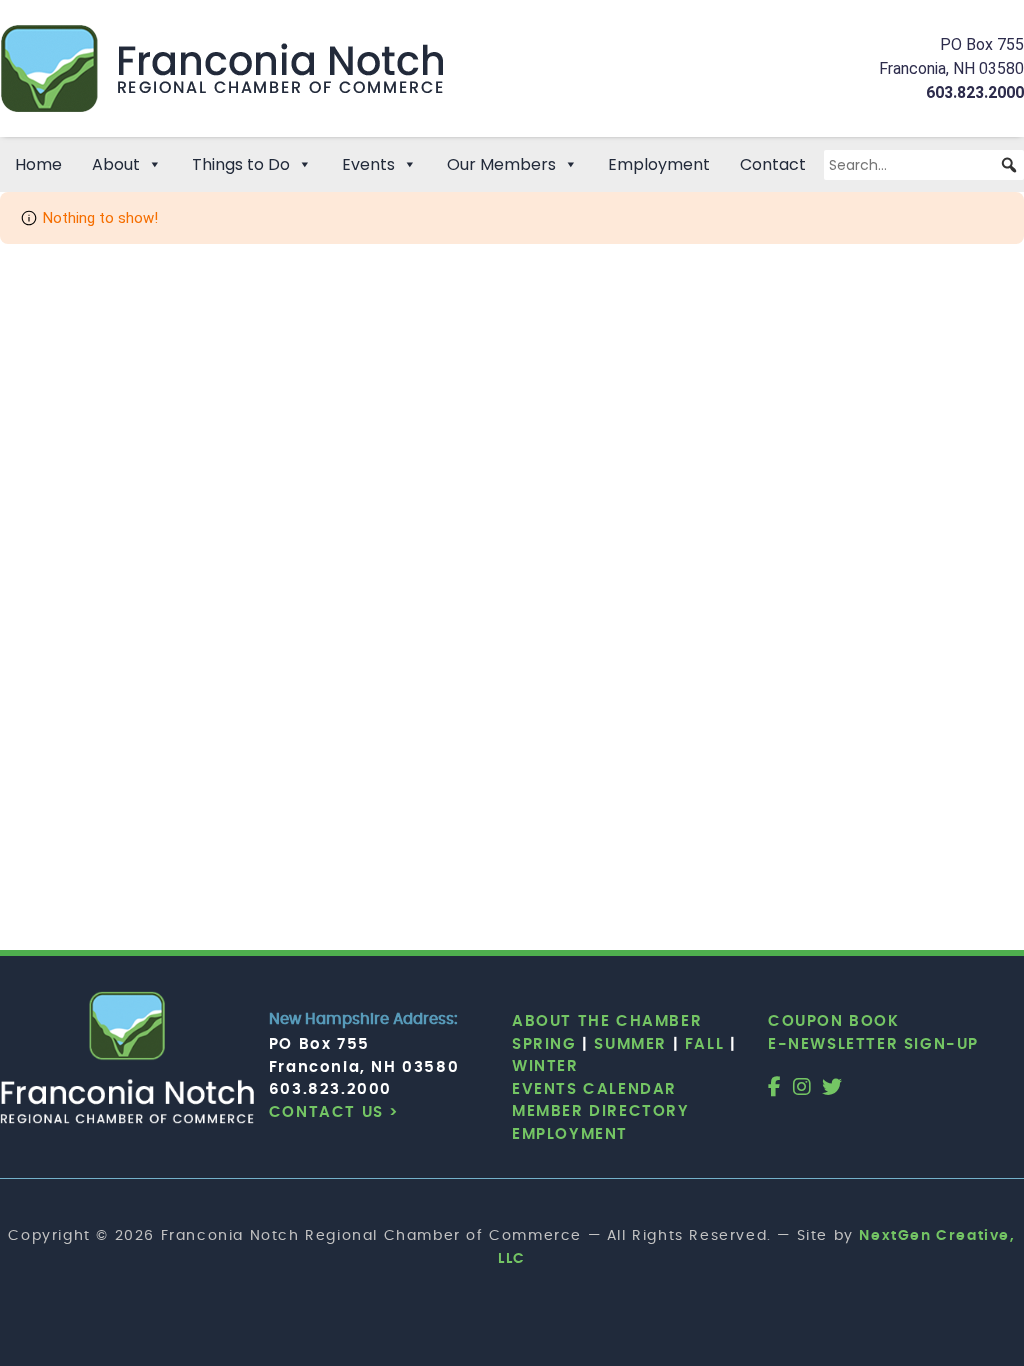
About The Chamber (607, 1021)
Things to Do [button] (241, 164)
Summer (630, 1044)
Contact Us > (334, 1112)
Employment (659, 164)
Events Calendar (594, 1089)
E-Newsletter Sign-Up (873, 1044)
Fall (704, 1044)
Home (38, 164)
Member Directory (601, 1111)
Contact (773, 164)
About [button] (116, 164)
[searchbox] (924, 165)
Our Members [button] (501, 164)
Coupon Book (834, 1021)
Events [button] (368, 164)
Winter (545, 1066)
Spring (544, 1044)
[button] (1009, 165)
